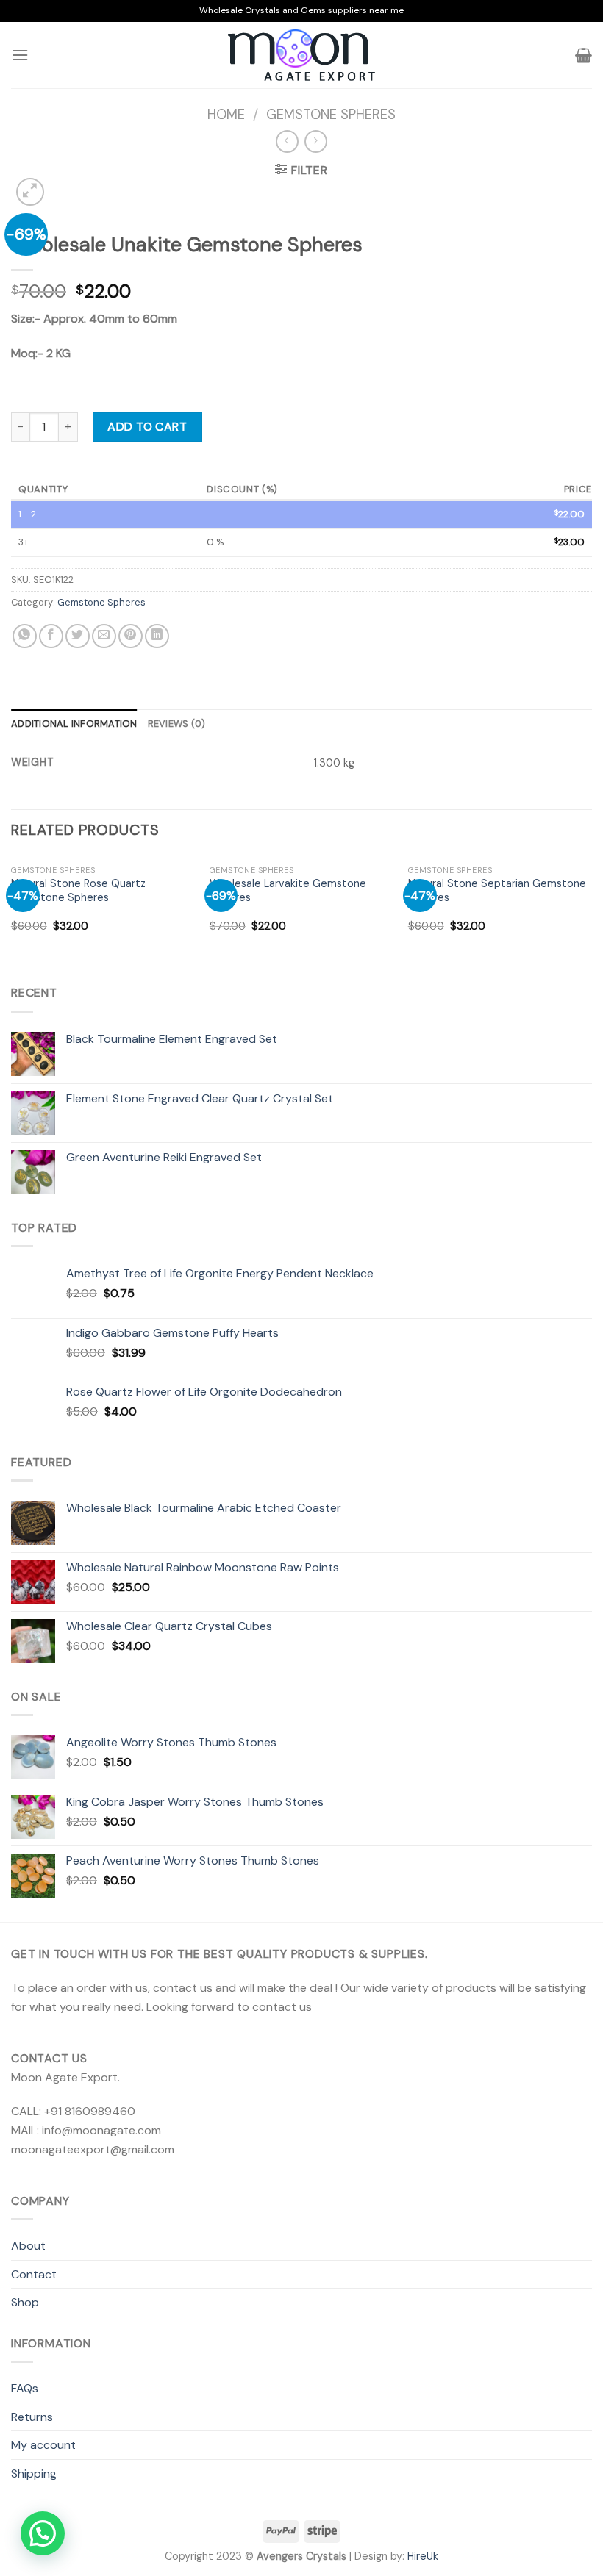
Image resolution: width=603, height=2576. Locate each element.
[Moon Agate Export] (301, 55)
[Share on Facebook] (51, 636)
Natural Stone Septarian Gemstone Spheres (497, 890)
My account (43, 2445)
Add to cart (147, 427)
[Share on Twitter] (78, 636)
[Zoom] (31, 192)
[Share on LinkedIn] (157, 636)
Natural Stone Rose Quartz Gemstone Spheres (78, 890)
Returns (32, 2417)
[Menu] (20, 55)
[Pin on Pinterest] (131, 636)
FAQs (25, 2388)
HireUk (423, 2556)
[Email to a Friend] (104, 636)
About (28, 2246)
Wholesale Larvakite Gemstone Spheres (288, 890)
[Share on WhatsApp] (25, 636)
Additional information (74, 724)
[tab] (74, 724)
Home (226, 115)
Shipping (34, 2473)
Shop (25, 2302)
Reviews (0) (177, 724)
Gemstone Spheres (331, 115)
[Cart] (584, 55)
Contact (34, 2274)
